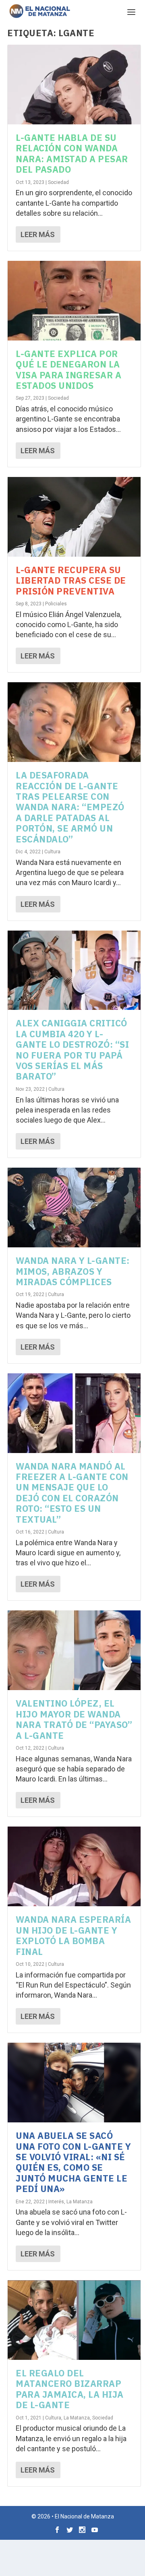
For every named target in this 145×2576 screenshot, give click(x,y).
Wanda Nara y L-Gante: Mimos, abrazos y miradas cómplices (73, 1271)
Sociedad (58, 182)
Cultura (52, 852)
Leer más (38, 234)
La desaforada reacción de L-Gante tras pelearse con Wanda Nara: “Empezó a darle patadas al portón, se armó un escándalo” (70, 807)
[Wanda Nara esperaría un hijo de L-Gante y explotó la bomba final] (74, 1866)
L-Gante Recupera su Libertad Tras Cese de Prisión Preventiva (71, 580)
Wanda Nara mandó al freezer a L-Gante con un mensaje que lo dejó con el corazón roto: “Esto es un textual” (72, 1493)
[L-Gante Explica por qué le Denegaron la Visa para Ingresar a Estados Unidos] (74, 301)
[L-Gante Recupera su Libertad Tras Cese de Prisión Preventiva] (74, 517)
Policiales (56, 604)
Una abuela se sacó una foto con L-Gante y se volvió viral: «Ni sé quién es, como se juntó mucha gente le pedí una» (73, 2162)
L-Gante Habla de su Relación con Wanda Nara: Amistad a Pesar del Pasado (72, 153)
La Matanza (80, 2202)
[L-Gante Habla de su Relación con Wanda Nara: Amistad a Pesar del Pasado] (74, 85)
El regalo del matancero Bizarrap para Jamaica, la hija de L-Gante (70, 2389)
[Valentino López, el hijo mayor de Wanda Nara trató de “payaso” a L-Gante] (74, 1650)
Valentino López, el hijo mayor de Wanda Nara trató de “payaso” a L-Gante (74, 1719)
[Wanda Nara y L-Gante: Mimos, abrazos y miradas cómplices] (74, 1207)
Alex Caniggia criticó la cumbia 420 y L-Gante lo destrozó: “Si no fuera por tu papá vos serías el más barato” (72, 1050)
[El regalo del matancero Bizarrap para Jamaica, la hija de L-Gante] (74, 2320)
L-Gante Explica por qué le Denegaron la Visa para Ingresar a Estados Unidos (68, 369)
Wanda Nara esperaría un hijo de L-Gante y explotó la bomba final (73, 1935)
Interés (56, 2202)
